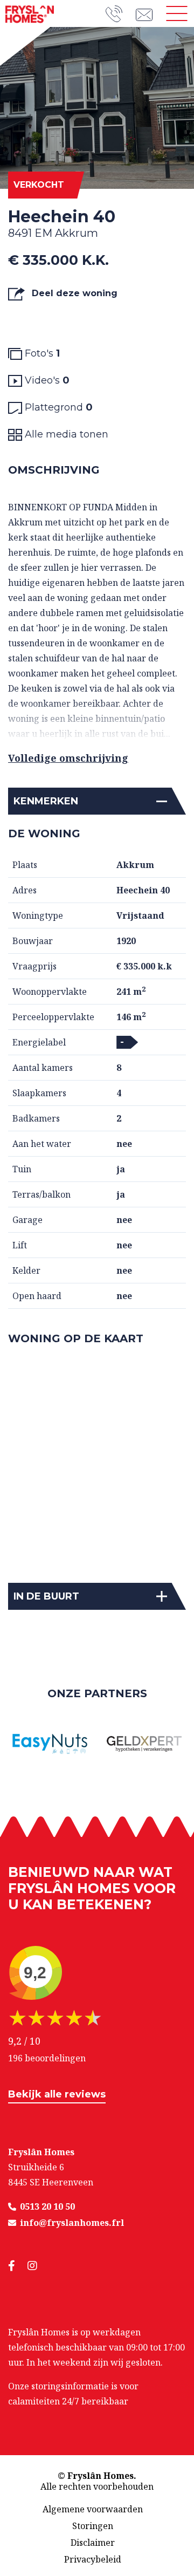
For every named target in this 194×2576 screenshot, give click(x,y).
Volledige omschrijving (68, 758)
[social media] (18, 2266)
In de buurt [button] (46, 1596)
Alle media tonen (65, 434)
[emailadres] (148, 13)
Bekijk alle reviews (57, 2094)
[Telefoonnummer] (121, 14)
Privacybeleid (93, 2559)
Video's (46, 380)
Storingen (93, 2526)
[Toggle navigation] (177, 13)
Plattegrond (57, 407)
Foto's (41, 353)
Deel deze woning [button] (73, 293)
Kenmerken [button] (46, 801)
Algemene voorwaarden (93, 2509)
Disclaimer (93, 2543)
